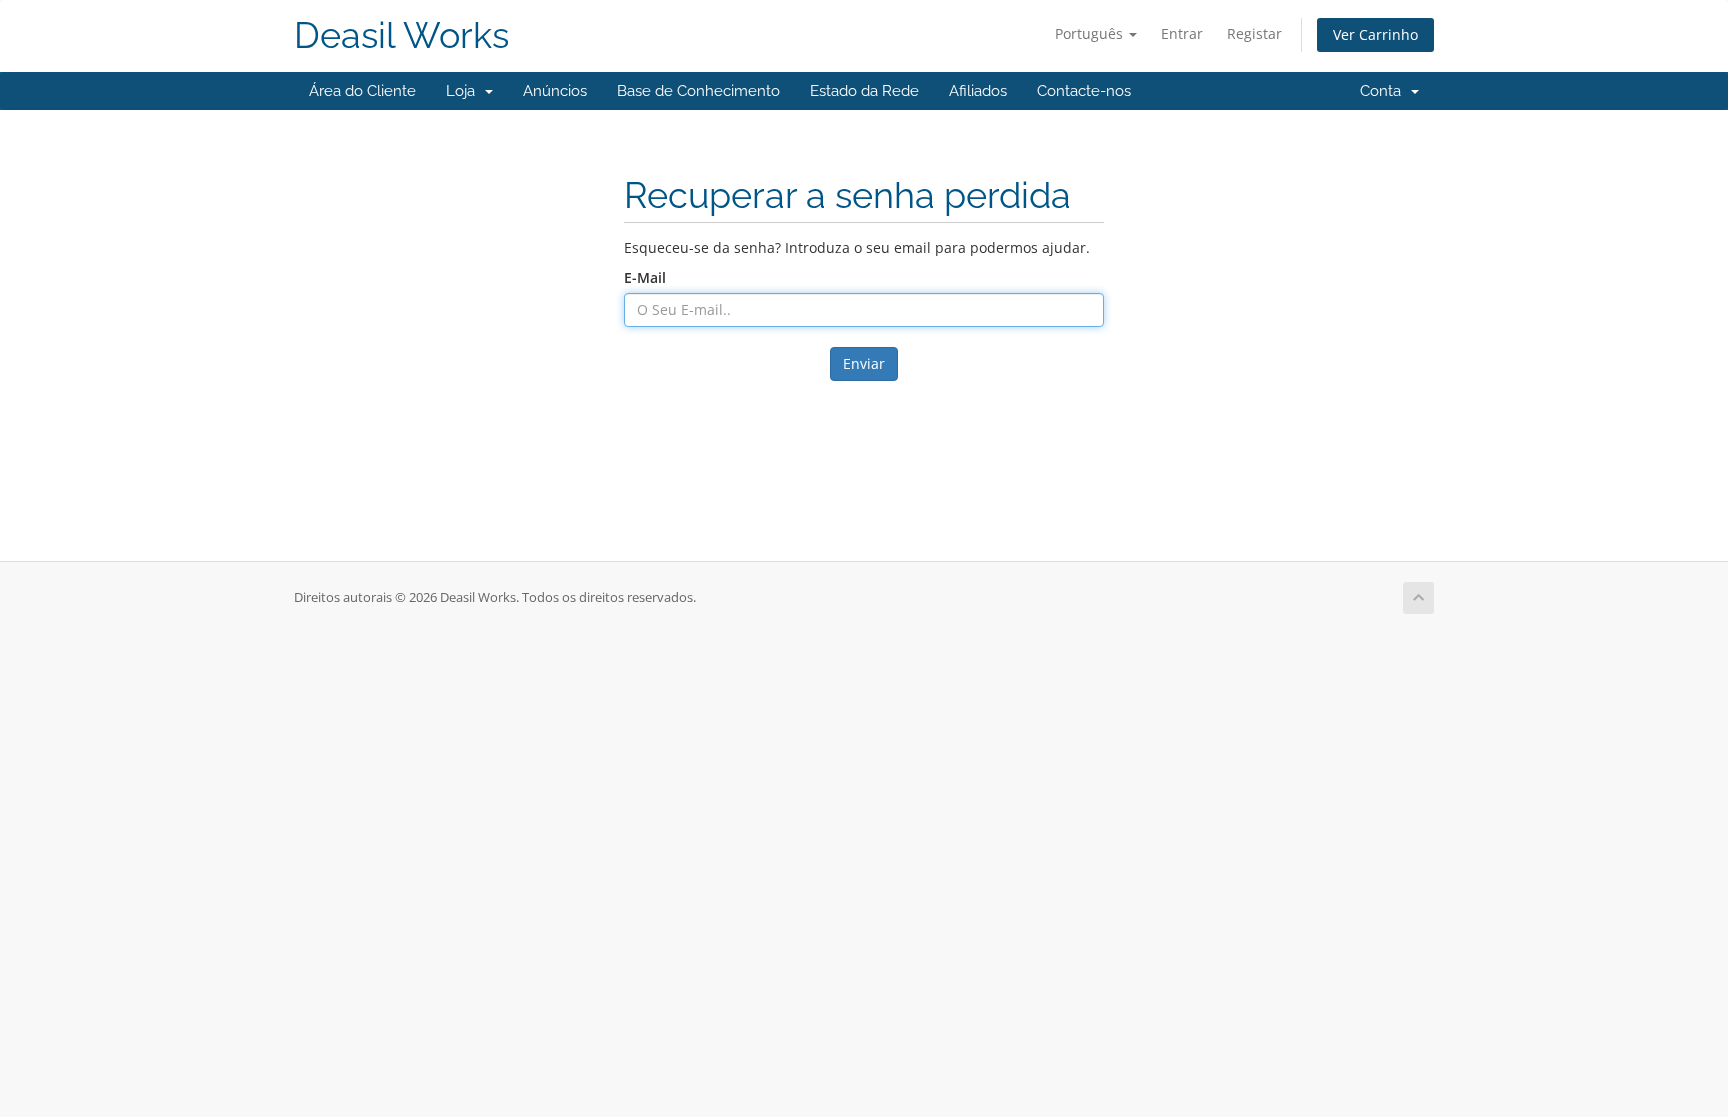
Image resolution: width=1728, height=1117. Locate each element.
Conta (1384, 91)
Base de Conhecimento (698, 91)
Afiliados (978, 91)
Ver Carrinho (1375, 34)
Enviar (864, 363)
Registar (1254, 33)
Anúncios (555, 91)
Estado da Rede (864, 91)
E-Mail (645, 277)
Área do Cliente (362, 91)
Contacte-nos (1084, 91)
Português (1091, 33)
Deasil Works (401, 35)
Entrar (1182, 33)
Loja (464, 91)
